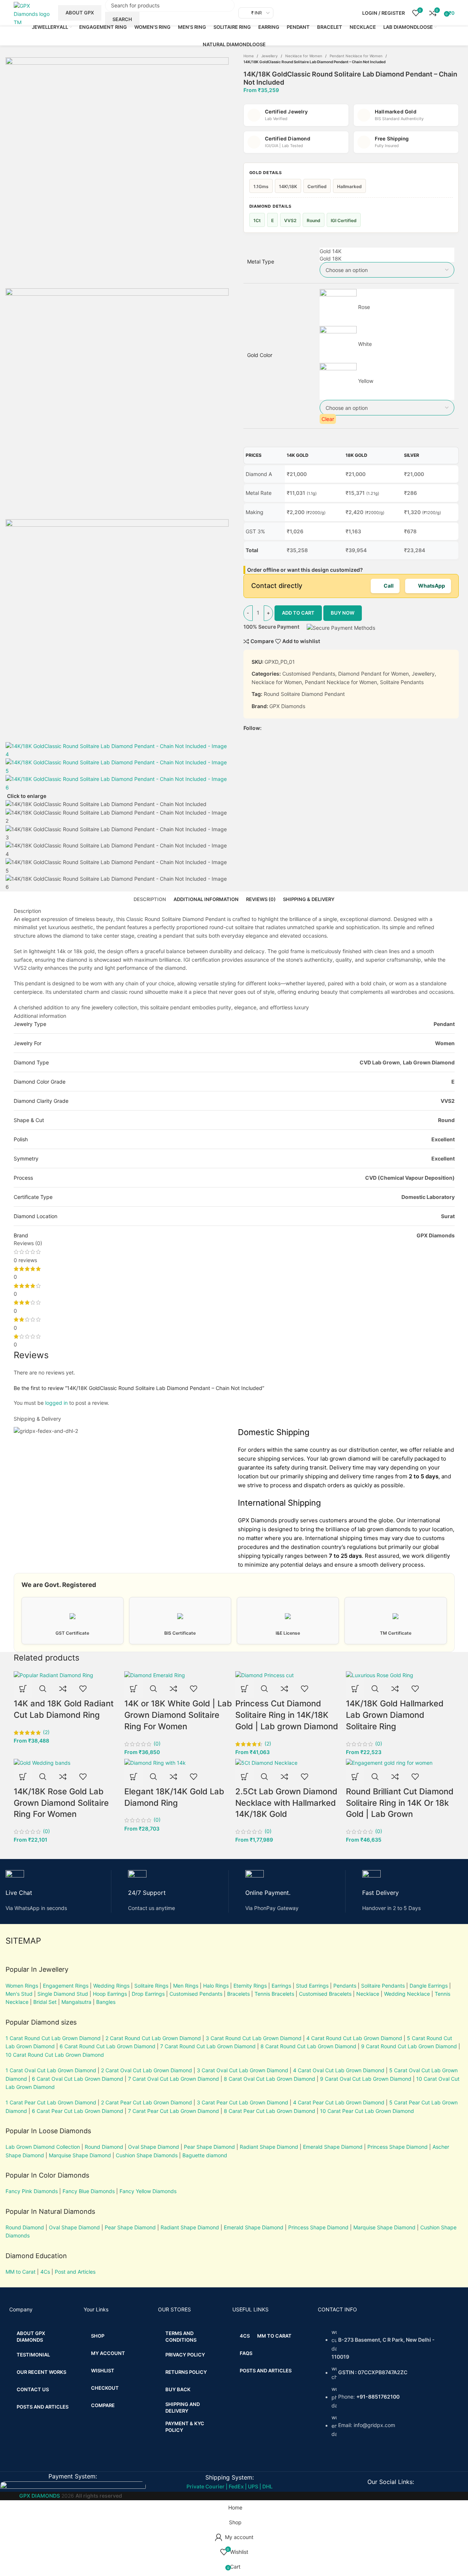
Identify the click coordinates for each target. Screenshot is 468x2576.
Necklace (368, 1994)
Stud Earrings (312, 1986)
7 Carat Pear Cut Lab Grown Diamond (174, 2111)
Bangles (106, 2002)
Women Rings (22, 1986)
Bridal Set (45, 2002)
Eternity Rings (250, 1986)
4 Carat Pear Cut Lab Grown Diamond (339, 2102)
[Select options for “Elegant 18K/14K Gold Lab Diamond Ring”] (134, 1777)
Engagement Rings (66, 1986)
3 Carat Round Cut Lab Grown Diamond (254, 2038)
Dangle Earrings (429, 1986)
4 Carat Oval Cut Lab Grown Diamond (339, 2070)
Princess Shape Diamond (398, 2147)
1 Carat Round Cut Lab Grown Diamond (53, 2038)
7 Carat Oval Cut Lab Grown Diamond (174, 2079)
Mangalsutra (76, 2002)
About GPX (80, 13)
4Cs (45, 2272)
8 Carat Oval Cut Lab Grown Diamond (270, 2079)
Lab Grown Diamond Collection (43, 2147)
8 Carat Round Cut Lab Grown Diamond (308, 2046)
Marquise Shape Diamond (80, 2155)
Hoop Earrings (110, 1994)
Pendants (345, 1986)
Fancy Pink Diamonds (32, 2191)
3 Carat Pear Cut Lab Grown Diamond (243, 2102)
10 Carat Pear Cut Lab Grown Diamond (367, 2111)
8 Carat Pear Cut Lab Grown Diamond (270, 2111)
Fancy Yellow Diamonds (148, 2191)
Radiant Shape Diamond (269, 2147)
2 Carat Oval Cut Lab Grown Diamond (147, 2070)
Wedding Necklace (407, 1994)
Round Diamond (104, 2147)
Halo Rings (216, 1986)
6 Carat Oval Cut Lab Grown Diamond (78, 2079)
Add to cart (298, 613)
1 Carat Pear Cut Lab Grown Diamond (51, 2102)
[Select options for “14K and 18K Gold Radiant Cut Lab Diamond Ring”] (23, 1689)
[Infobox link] (58, 1891)
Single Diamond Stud (63, 1994)
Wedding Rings (111, 1986)
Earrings (281, 1986)
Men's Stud (19, 1994)
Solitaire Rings (151, 1986)
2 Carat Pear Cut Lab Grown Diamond (147, 2102)
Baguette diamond (205, 2155)
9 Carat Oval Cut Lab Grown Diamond (366, 2079)
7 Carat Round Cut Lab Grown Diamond (208, 2046)
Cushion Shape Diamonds (147, 2155)
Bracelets (238, 1994)
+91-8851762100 (378, 2397)
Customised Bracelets (324, 1994)
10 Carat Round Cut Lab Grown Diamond (55, 2055)
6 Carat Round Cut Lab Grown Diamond (107, 2046)
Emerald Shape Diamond (333, 2147)
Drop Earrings (148, 1994)
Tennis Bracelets (274, 1994)
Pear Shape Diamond (209, 2147)
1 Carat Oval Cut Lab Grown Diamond (51, 2070)
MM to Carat (21, 2272)
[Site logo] (32, 12)
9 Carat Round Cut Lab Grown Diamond (409, 2046)
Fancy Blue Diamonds (89, 2191)
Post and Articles (75, 2272)
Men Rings (186, 1986)
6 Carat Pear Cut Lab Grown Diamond (78, 2111)
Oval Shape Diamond (154, 2147)
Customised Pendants (196, 1994)
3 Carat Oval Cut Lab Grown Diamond (243, 2070)
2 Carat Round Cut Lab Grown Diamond (153, 2038)
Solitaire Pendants (383, 1986)
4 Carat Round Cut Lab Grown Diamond (354, 2038)
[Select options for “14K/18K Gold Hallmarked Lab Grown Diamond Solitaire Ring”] (355, 1689)
